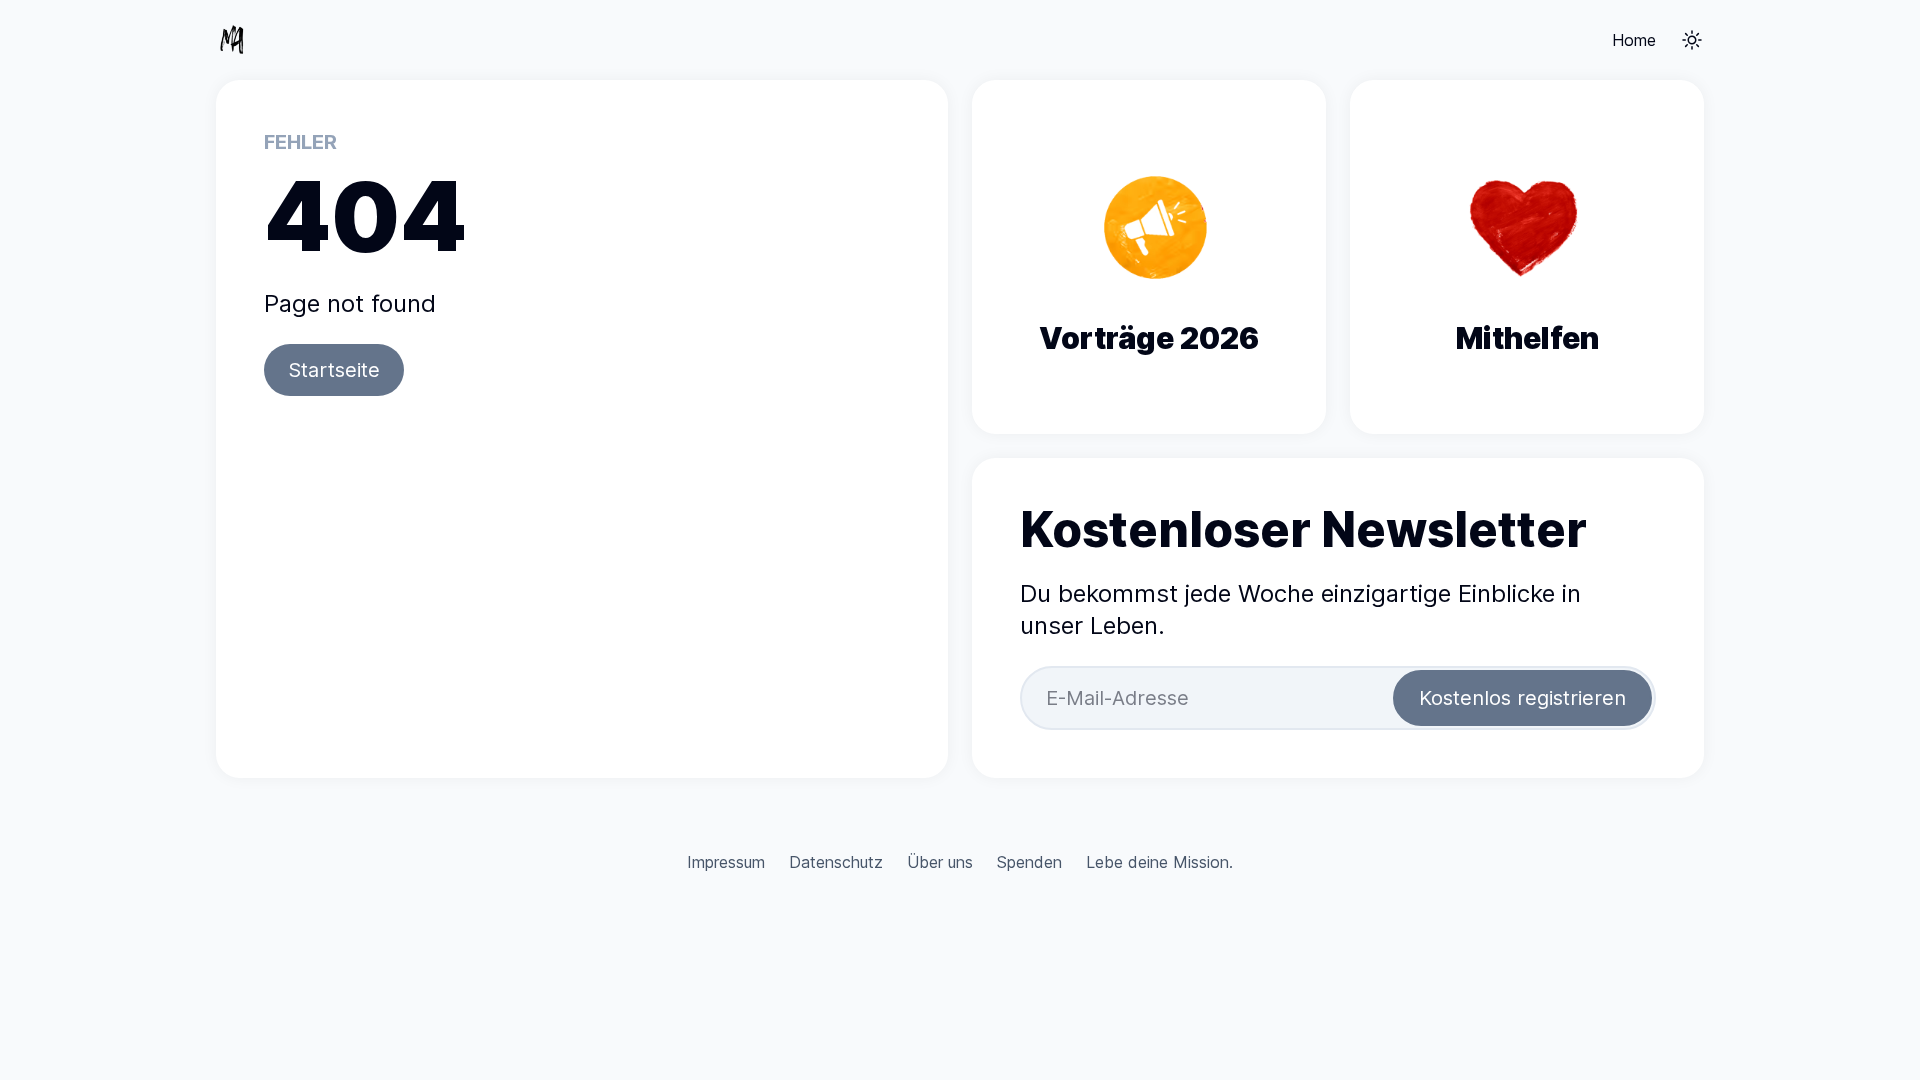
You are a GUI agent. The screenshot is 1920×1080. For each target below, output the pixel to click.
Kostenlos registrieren (1522, 698)
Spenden (1029, 862)
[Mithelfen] (1527, 257)
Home (1634, 40)
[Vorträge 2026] (1149, 257)
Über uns (940, 862)
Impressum (726, 862)
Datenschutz (836, 862)
